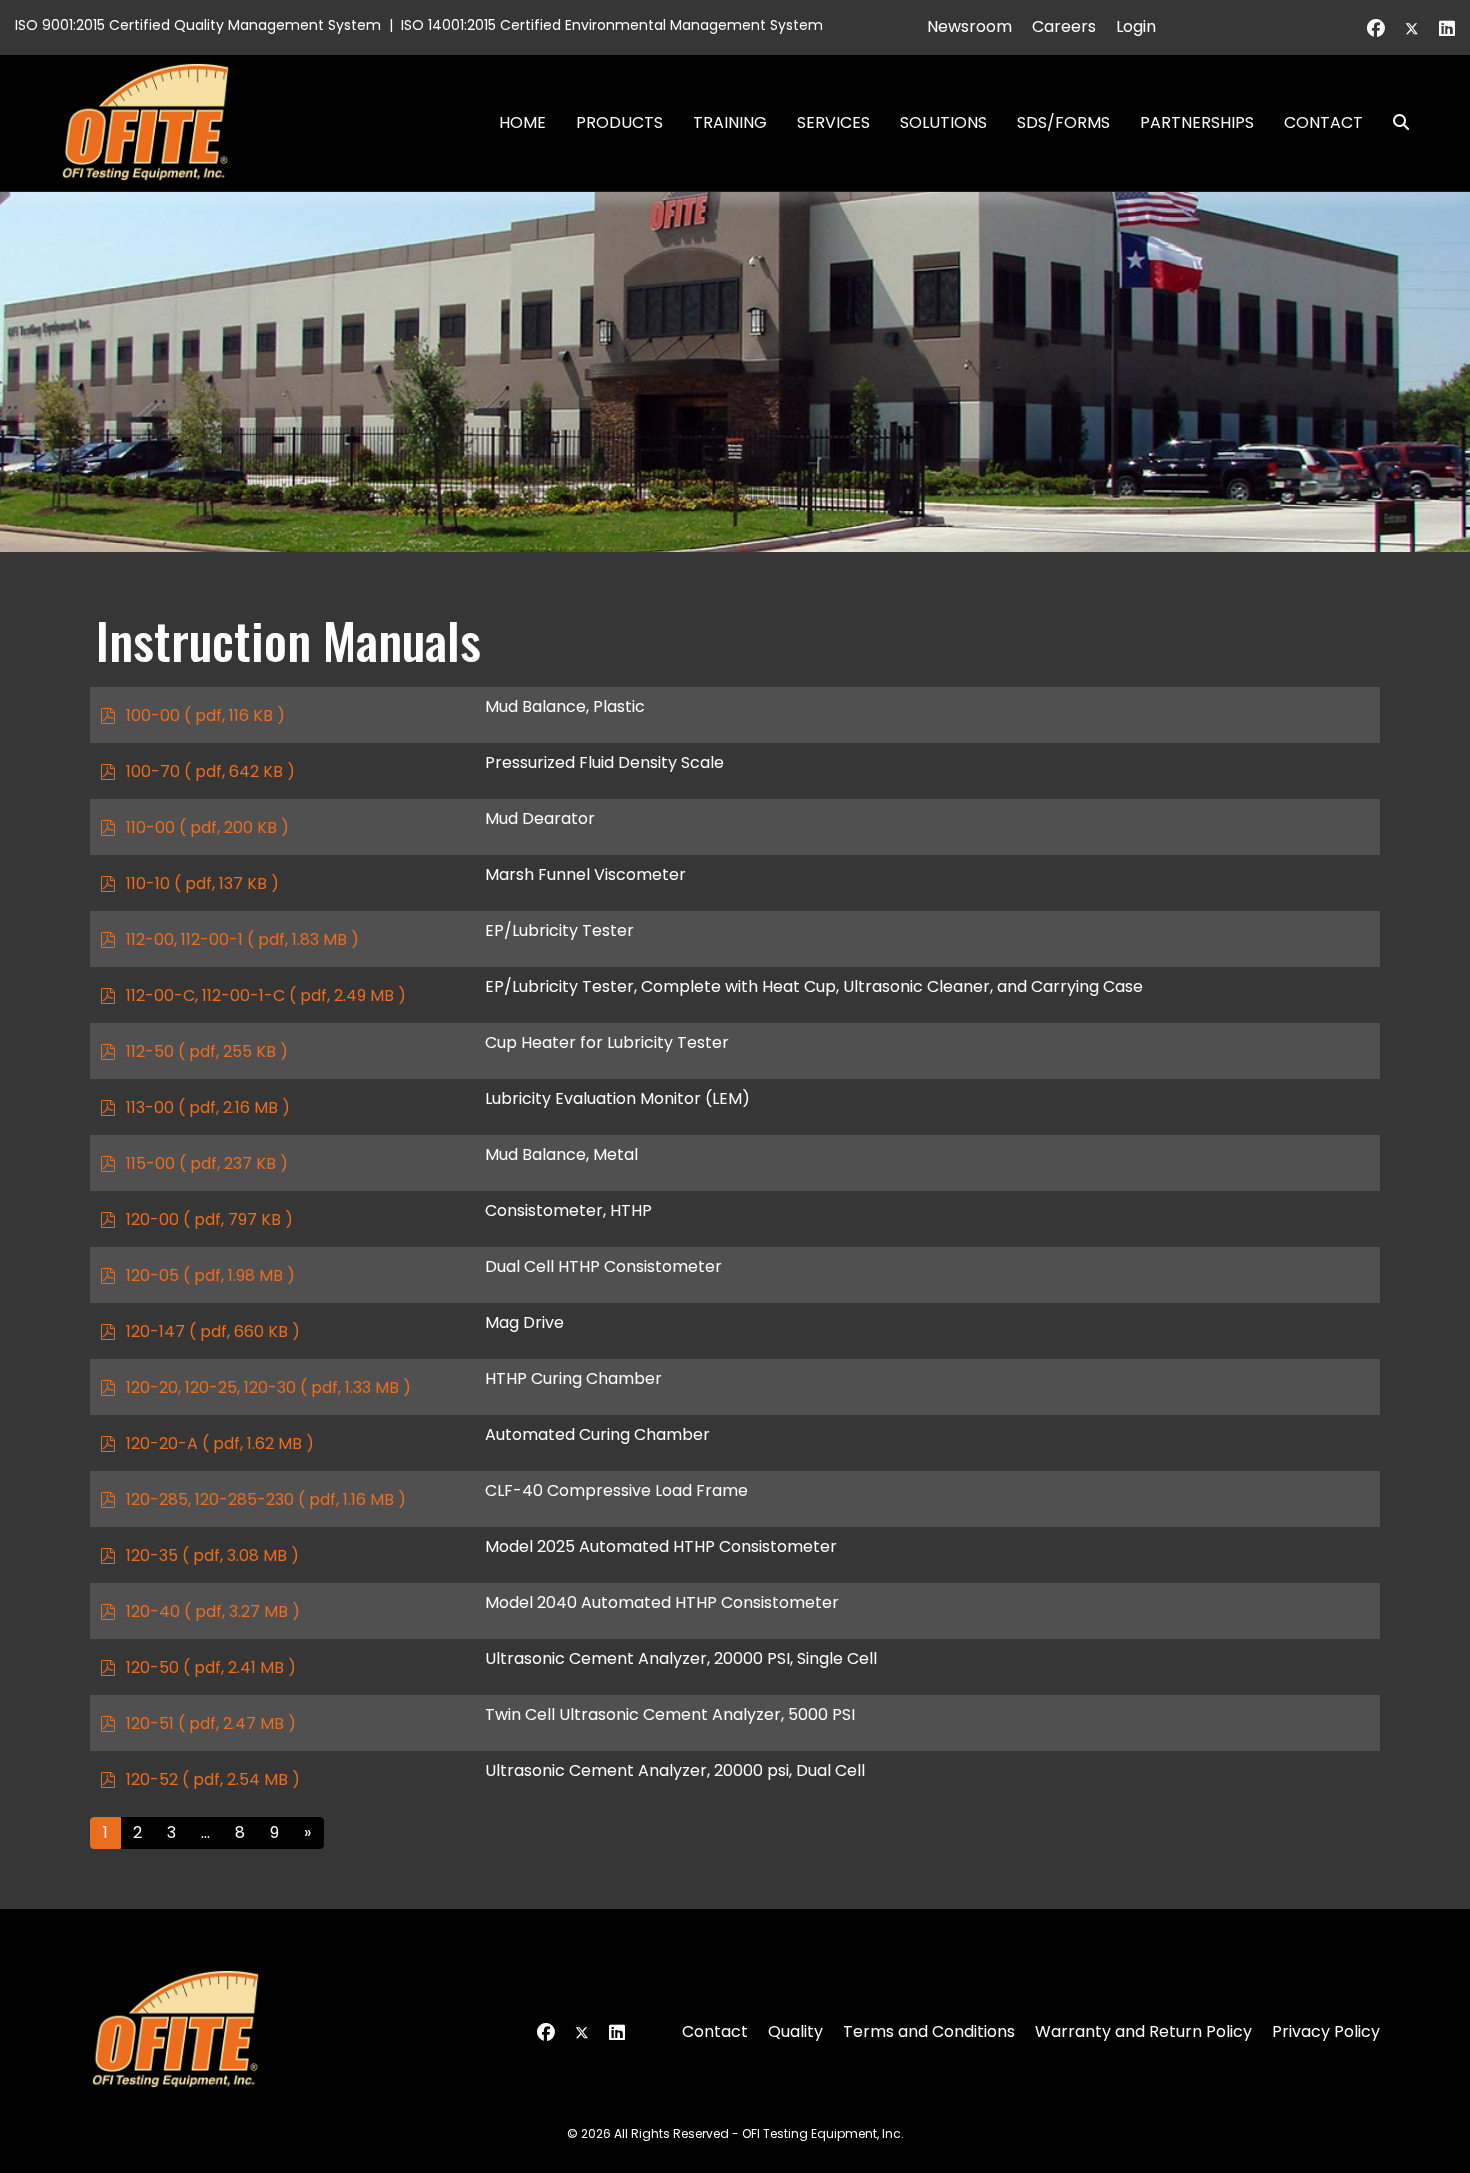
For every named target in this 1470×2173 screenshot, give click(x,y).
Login (1136, 26)
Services (833, 122)
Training (730, 122)
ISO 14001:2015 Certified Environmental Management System (612, 25)
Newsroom (969, 26)
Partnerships (1197, 122)
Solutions (943, 122)
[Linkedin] (1447, 28)
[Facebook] (1376, 28)
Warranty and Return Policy (1143, 2031)
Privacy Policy (1326, 2031)
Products (619, 122)
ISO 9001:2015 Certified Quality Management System (198, 25)
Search (1393, 122)
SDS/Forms (1063, 122)
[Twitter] (1412, 28)
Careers (1064, 26)
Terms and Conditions (929, 2031)
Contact (1323, 122)
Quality (795, 2031)
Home (522, 122)
